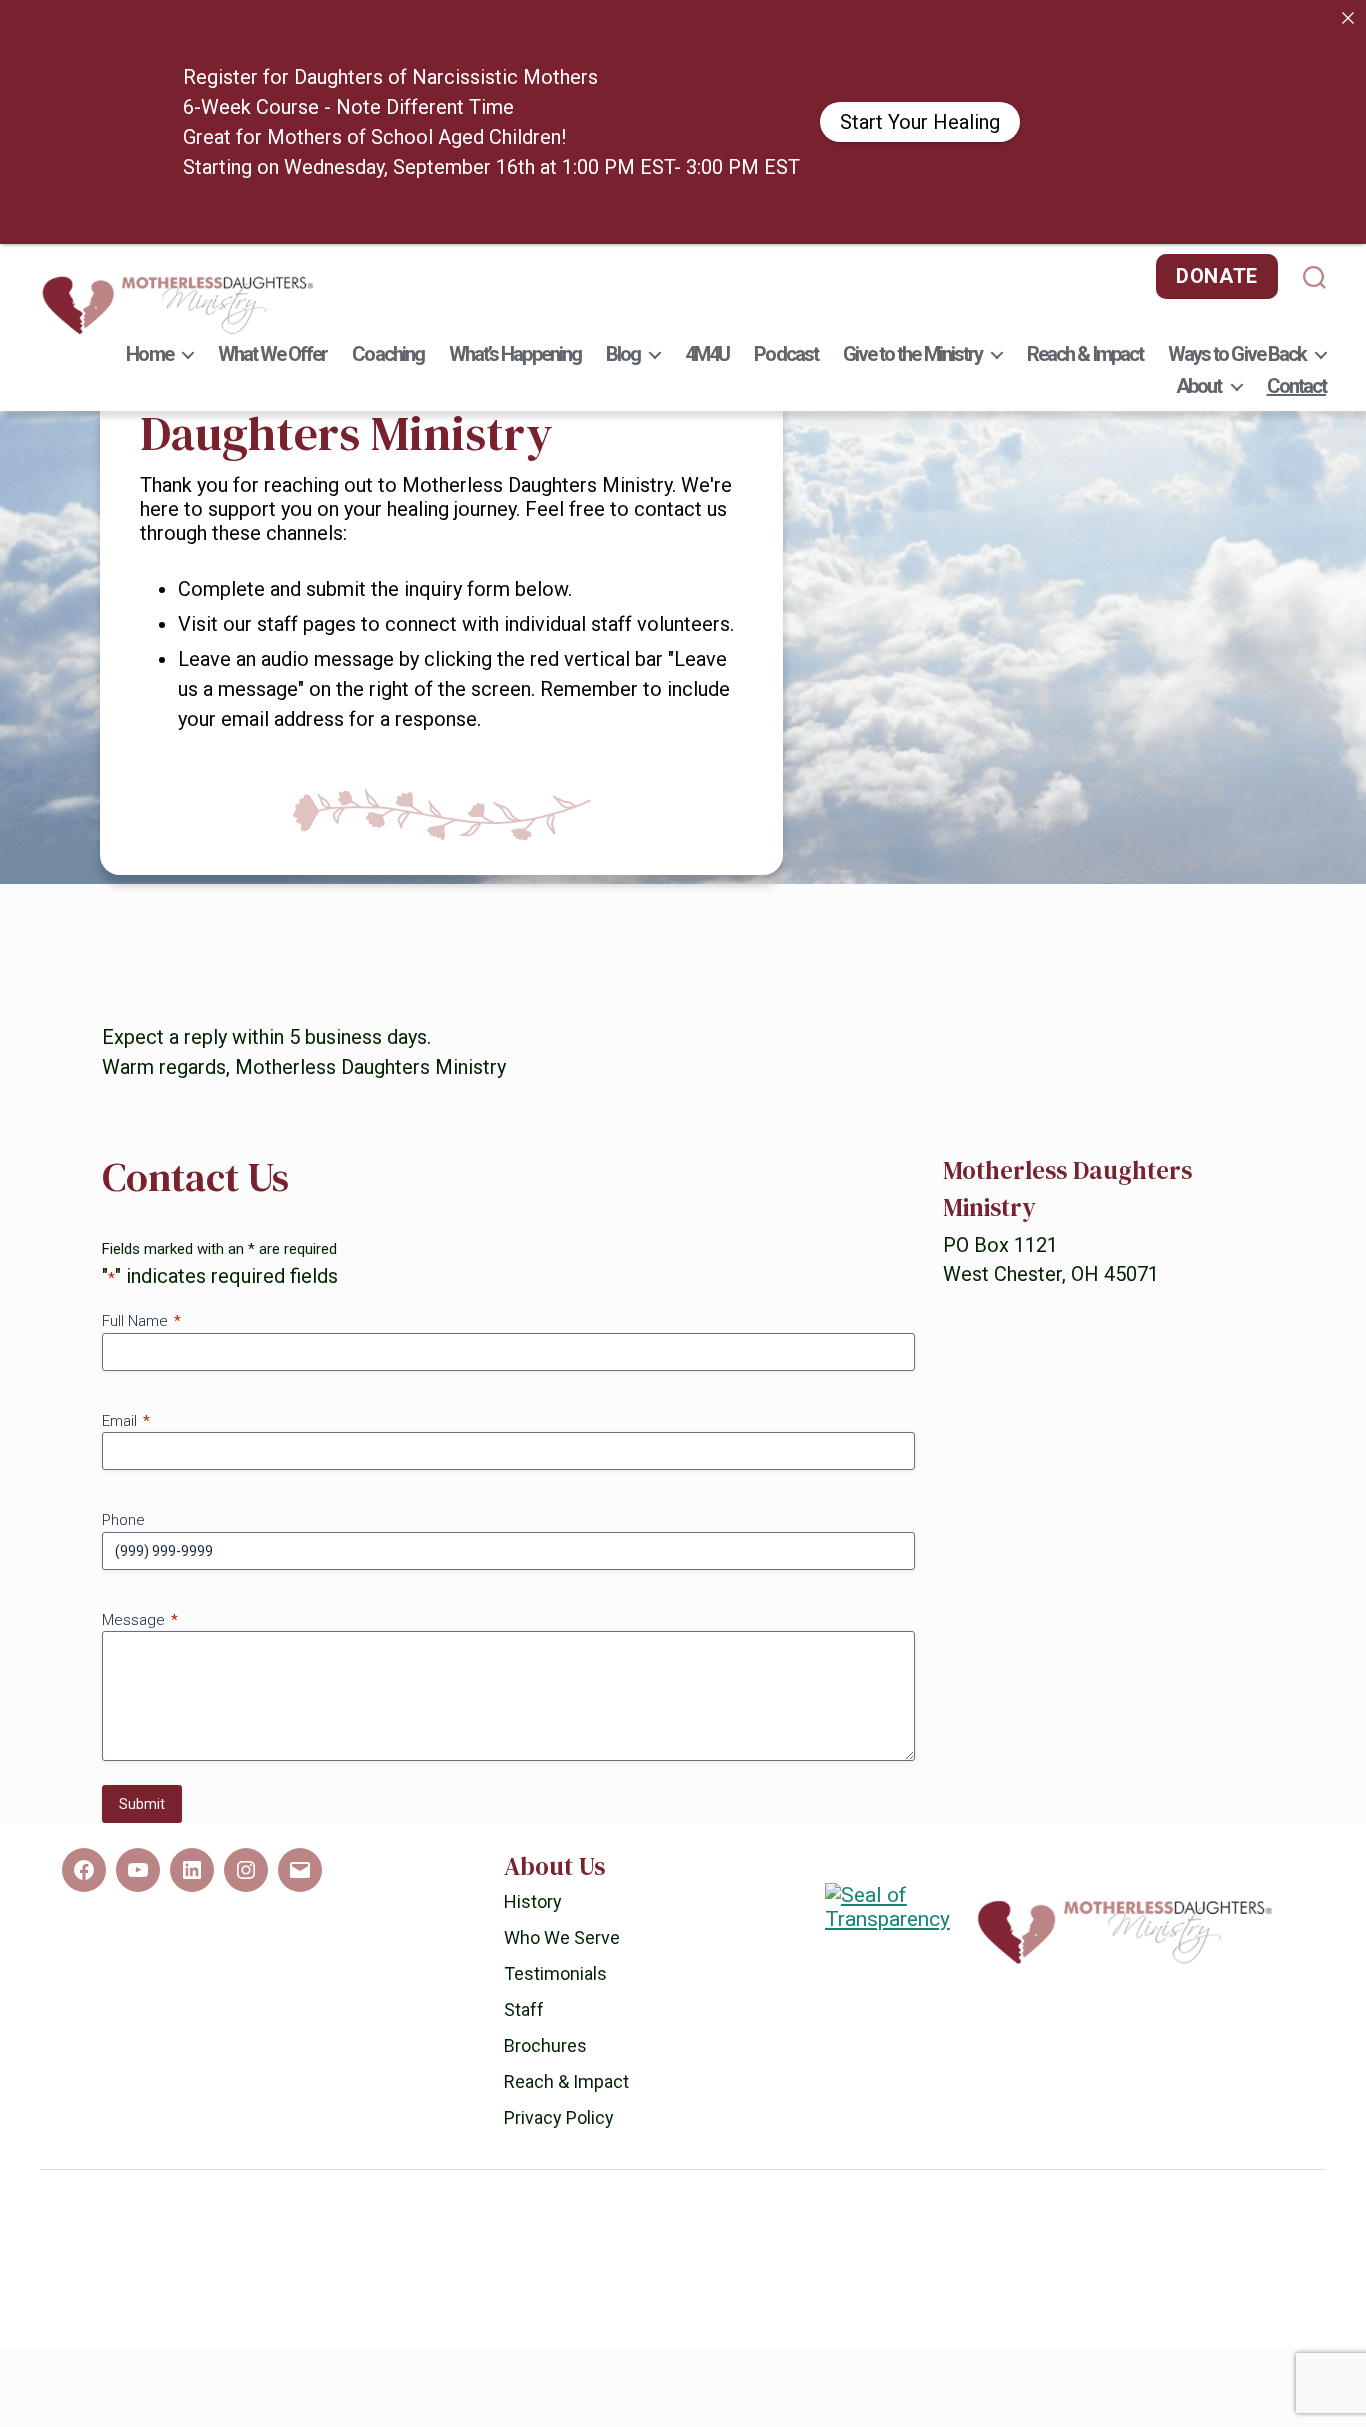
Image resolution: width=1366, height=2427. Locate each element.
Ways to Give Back (1237, 354)
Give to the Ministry (912, 354)
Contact (1296, 386)
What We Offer (273, 354)
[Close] (1348, 18)
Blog (623, 354)
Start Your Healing (920, 122)
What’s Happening (515, 354)
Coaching (388, 354)
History (533, 1981)
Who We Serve (562, 2017)
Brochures (545, 2125)
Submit (142, 1884)
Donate (1217, 276)
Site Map (745, 2411)
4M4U (707, 354)
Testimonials (555, 2053)
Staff (524, 2089)
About (1198, 386)
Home (149, 354)
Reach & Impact (1085, 354)
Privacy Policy (559, 2197)
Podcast (785, 354)
